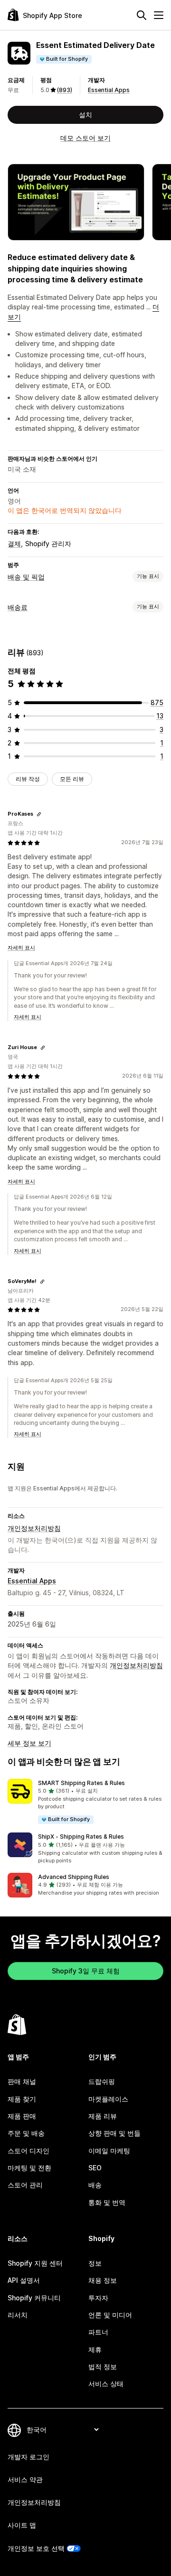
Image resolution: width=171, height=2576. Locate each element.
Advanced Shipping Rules (74, 1877)
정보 (95, 2263)
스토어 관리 (25, 2185)
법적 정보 (103, 2367)
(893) (65, 90)
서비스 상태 (106, 2384)
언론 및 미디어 (110, 2315)
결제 (14, 544)
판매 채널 (22, 2081)
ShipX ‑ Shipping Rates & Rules (81, 1837)
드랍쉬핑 (102, 2081)
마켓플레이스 (108, 2099)
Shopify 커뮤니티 (34, 2298)
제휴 (95, 2349)
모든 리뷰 (72, 779)
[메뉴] (159, 15)
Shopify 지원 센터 (35, 2263)
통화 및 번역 (107, 2202)
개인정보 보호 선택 (36, 2548)
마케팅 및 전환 (29, 2168)
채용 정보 (103, 2280)
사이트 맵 (22, 2525)
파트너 (98, 2332)
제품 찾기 (22, 2099)
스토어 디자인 (28, 2151)
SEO (95, 2168)
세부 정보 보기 (29, 1743)
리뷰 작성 (28, 779)
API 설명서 (24, 2280)
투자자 (98, 2298)
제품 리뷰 (103, 2116)
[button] (85, 1802)
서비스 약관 (25, 2479)
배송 (95, 2185)
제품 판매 (22, 2116)
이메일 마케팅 (109, 2151)
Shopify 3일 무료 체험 (86, 1971)
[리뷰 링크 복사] (39, 814)
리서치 (18, 2315)
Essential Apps (109, 90)
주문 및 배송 (26, 2133)
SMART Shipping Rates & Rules (81, 1783)
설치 (85, 115)
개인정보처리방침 (34, 1528)
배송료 (18, 607)
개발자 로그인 (28, 2457)
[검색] (142, 15)
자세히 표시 (21, 948)
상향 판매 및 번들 (114, 2133)
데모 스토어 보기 (85, 138)
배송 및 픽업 (26, 577)
